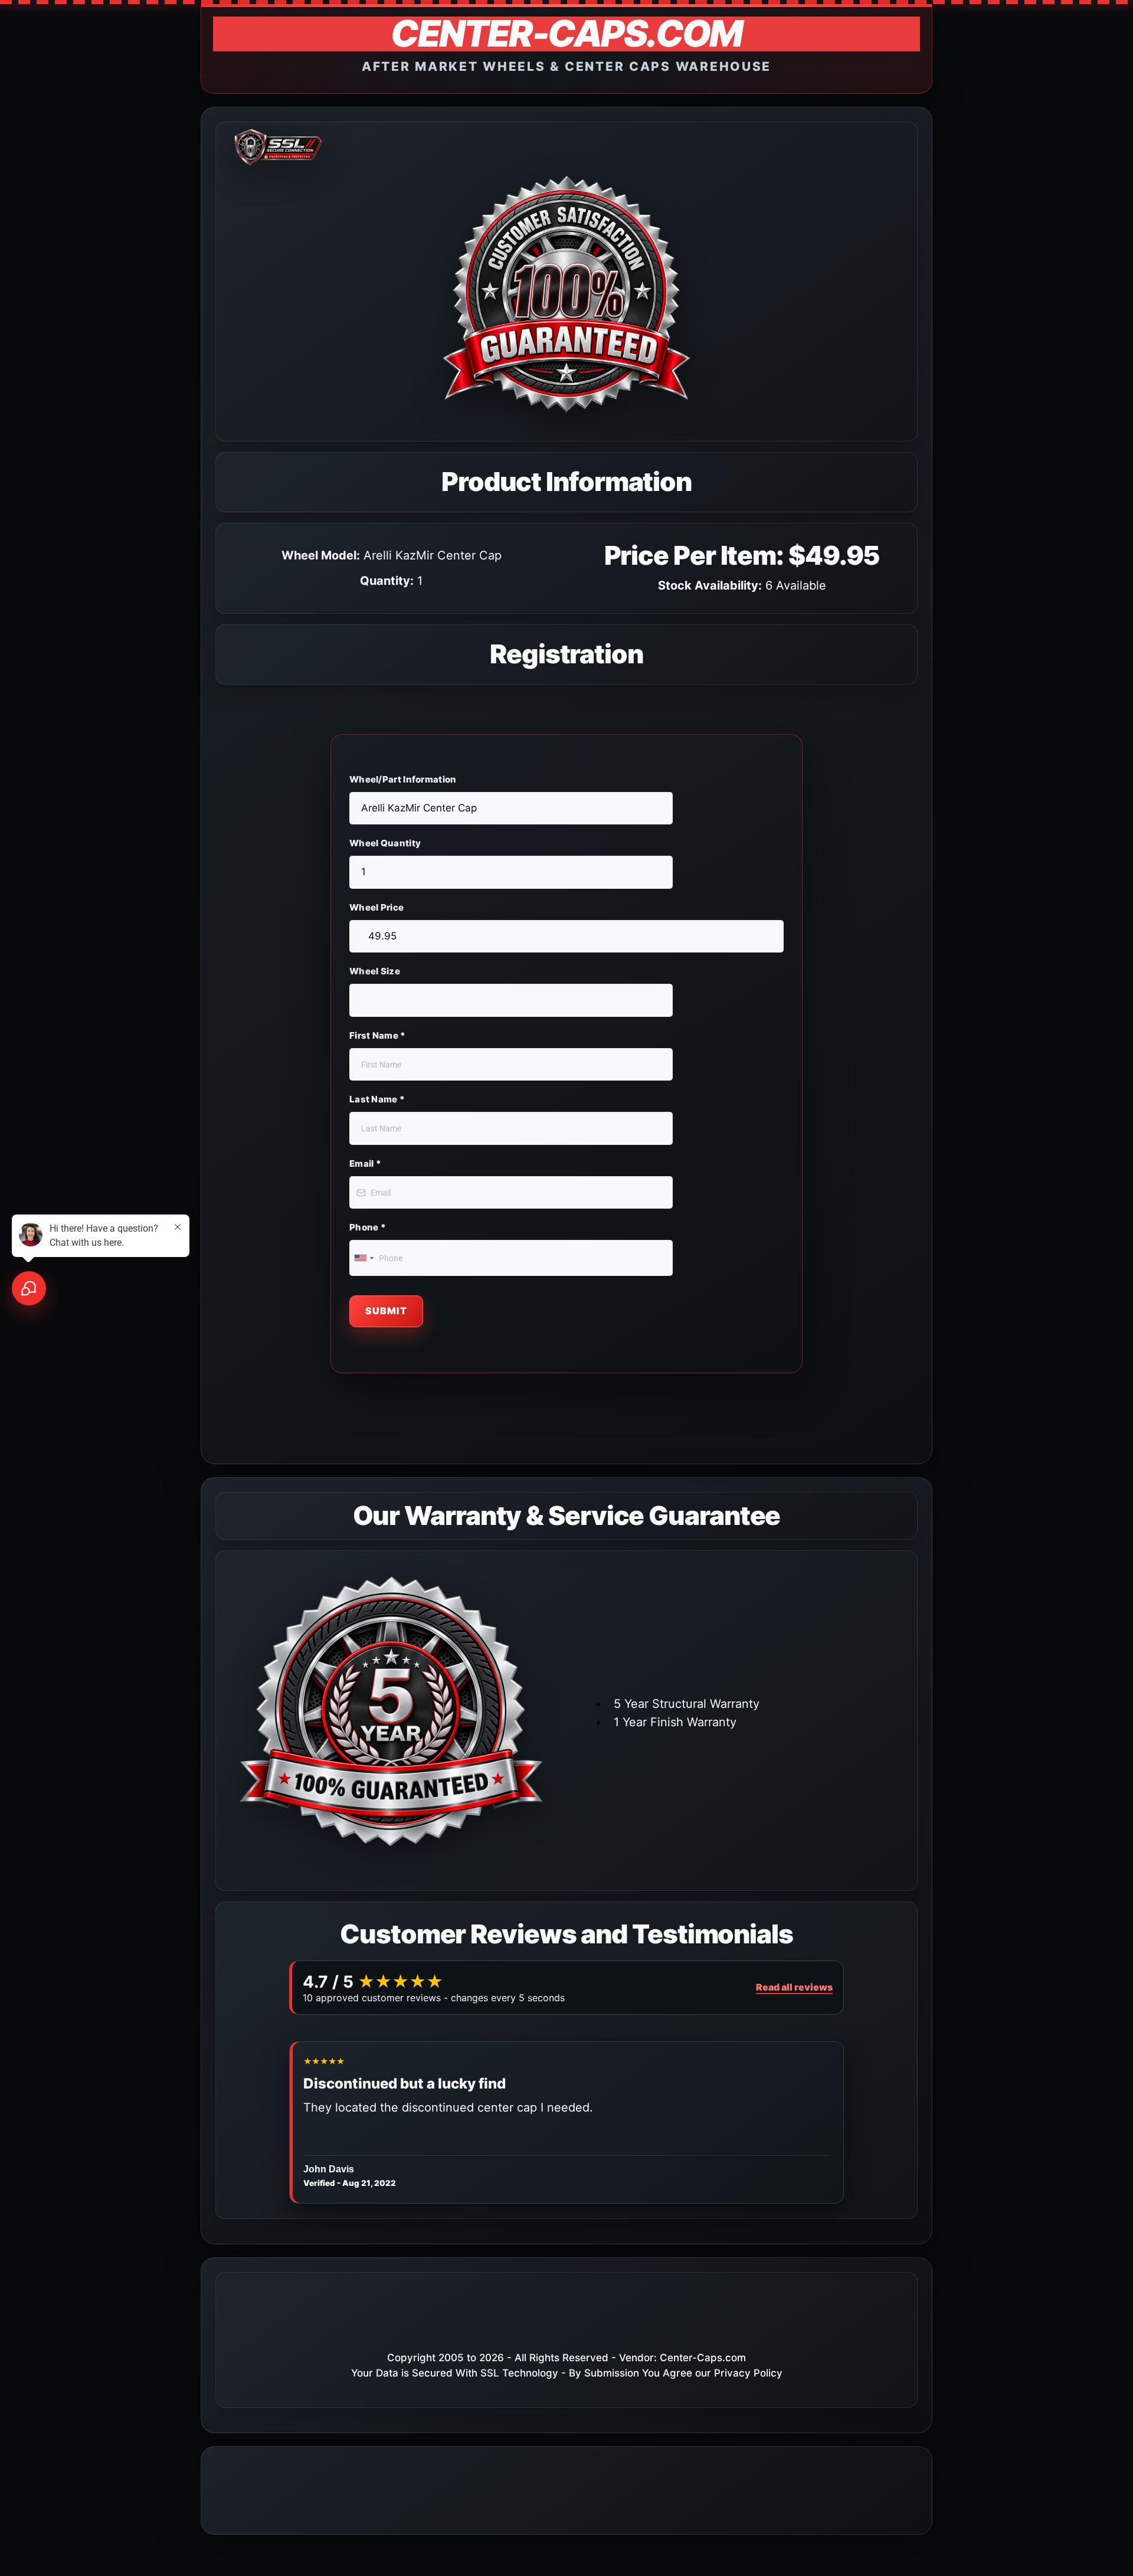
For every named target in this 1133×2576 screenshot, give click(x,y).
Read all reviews (794, 1987)
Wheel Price (376, 907)
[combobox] (364, 1258)
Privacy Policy (748, 2373)
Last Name (377, 1099)
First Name (378, 1035)
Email (365, 1163)
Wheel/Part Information (403, 779)
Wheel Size (375, 971)
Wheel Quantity (385, 843)
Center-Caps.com (703, 2358)
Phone (368, 1227)
